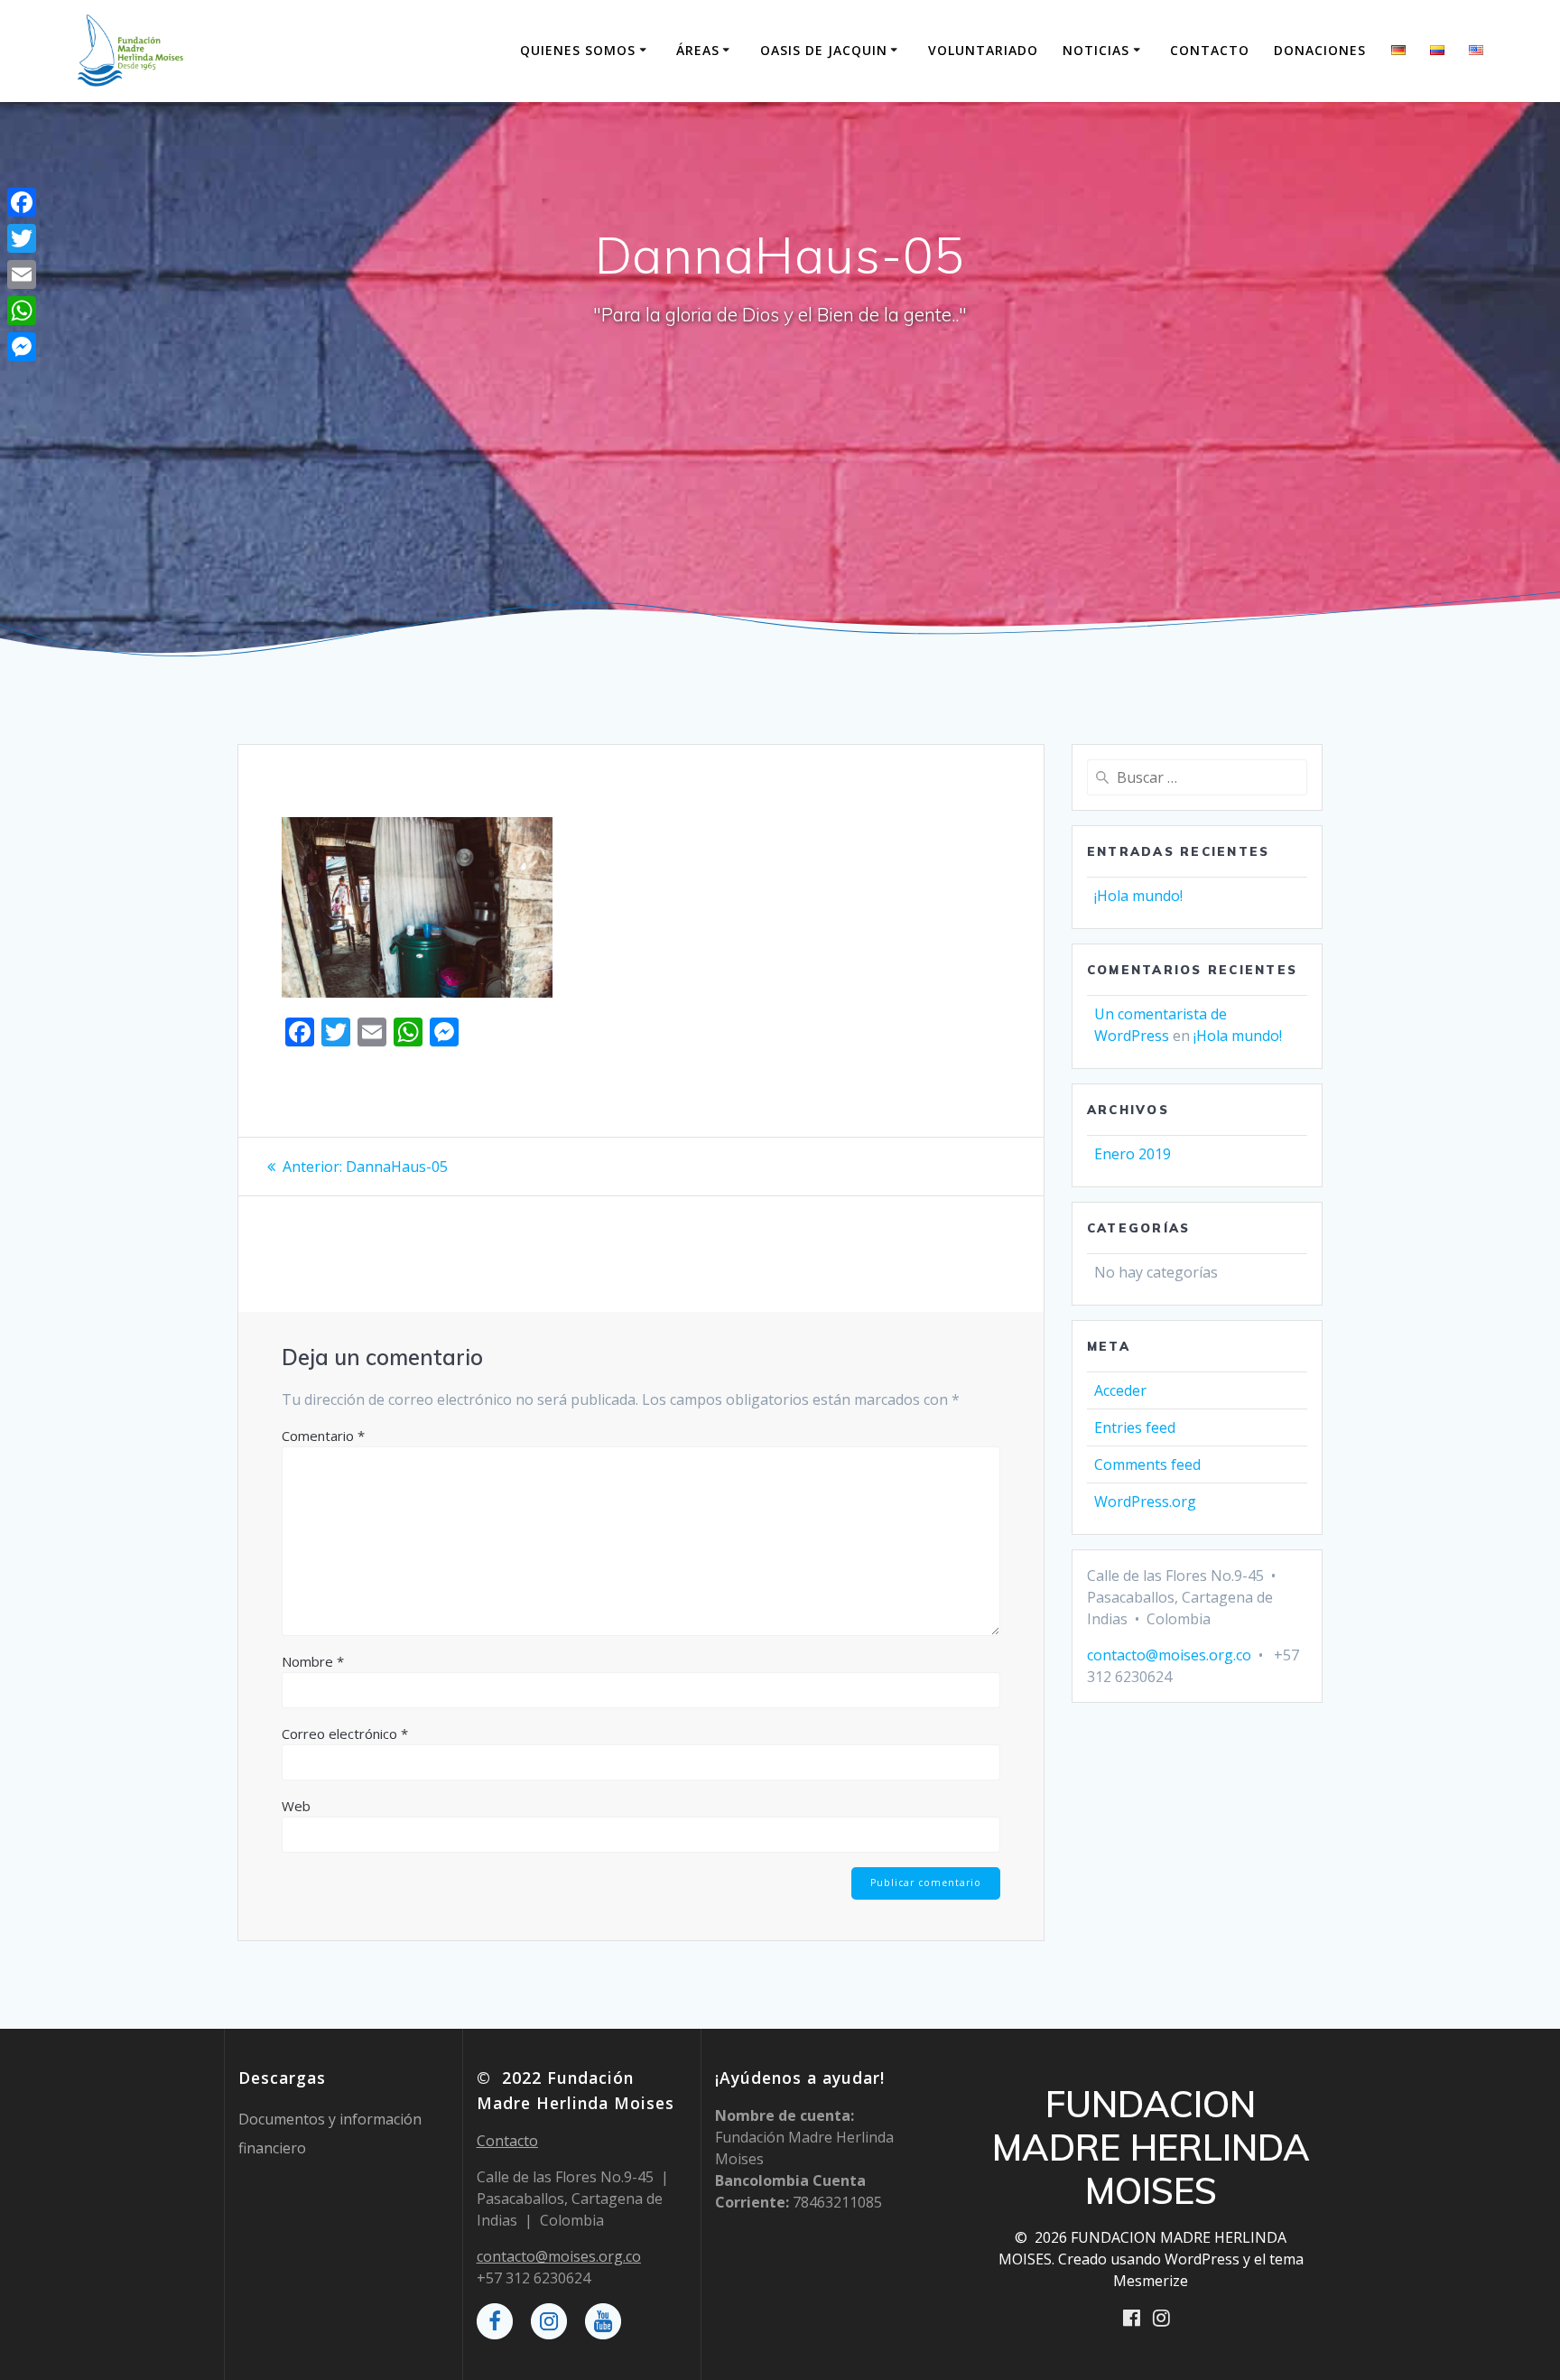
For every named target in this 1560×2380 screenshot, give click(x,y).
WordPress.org (1145, 1501)
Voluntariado (983, 50)
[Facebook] (22, 202)
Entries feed (1135, 1427)
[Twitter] (22, 238)
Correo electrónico (345, 1734)
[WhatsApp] (22, 311)
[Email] (22, 274)
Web (296, 1806)
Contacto (1210, 50)
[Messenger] (22, 347)
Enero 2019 (1133, 1154)
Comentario (323, 1436)
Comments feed (1147, 1464)
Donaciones (1320, 50)
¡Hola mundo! (1138, 896)
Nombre (313, 1661)
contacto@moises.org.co (1169, 1655)
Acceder (1120, 1390)
